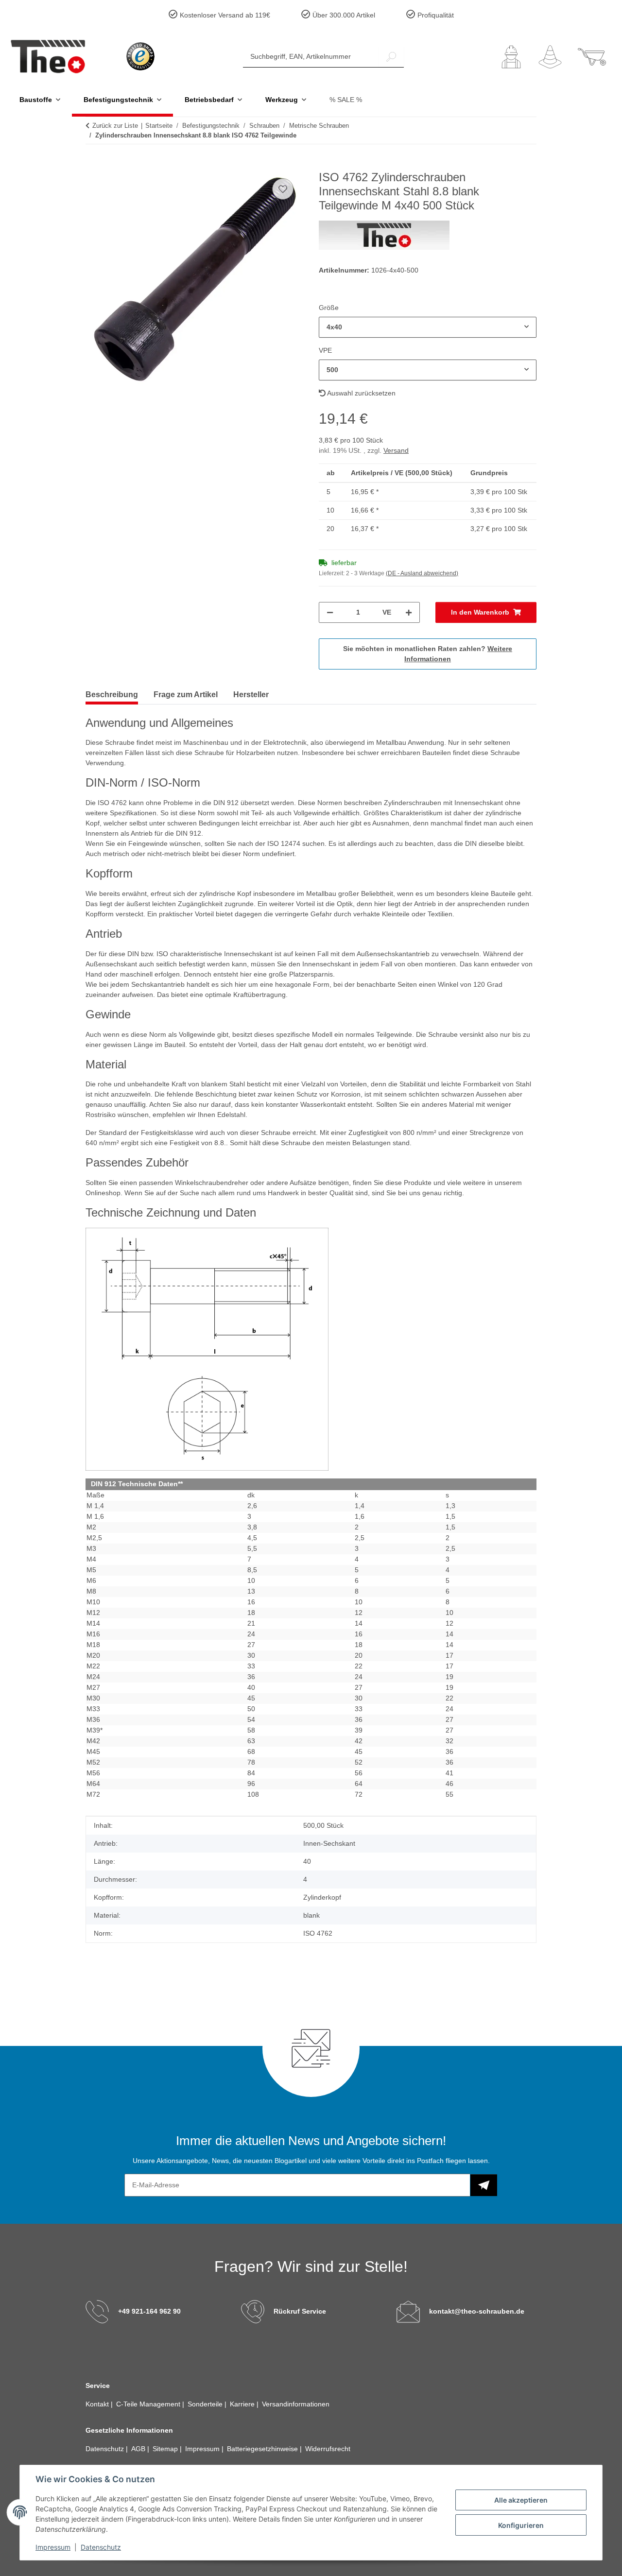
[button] (511, 57)
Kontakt (98, 2404)
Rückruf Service (300, 2311)
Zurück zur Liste (115, 126)
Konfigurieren (521, 2525)
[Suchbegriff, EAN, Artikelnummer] (391, 57)
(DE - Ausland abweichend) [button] (422, 573)
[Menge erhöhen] (409, 612)
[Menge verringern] (330, 612)
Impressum (53, 2547)
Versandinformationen (296, 2404)
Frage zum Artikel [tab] (186, 695)
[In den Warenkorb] (93, 165)
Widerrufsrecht (328, 2449)
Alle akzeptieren (521, 2500)
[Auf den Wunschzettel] (283, 189)
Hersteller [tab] (251, 695)
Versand (396, 450)
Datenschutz (101, 2547)
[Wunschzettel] (550, 57)
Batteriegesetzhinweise (263, 2449)
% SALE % (346, 100)
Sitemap (166, 2449)
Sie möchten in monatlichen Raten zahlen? (428, 654)
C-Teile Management (149, 2404)
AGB (139, 2449)
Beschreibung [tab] (112, 695)
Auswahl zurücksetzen (361, 393)
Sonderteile (206, 2404)
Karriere (243, 2404)
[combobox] (428, 327)
